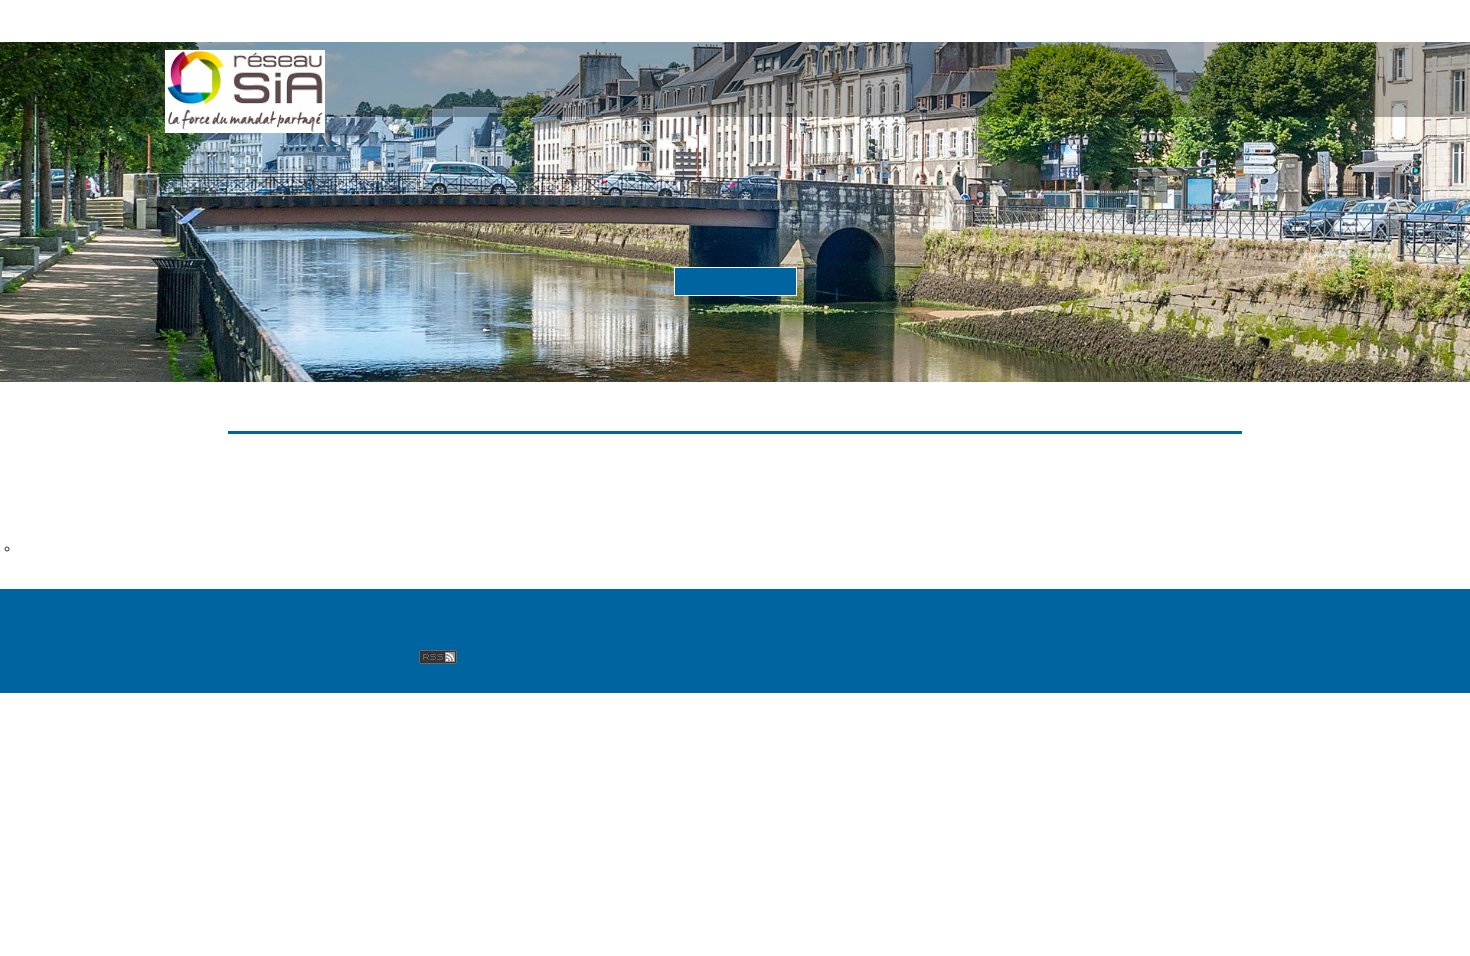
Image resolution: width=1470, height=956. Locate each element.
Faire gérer (943, 66)
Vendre (705, 66)
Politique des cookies (1111, 614)
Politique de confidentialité (909, 614)
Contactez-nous (630, 614)
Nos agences (388, 614)
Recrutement (344, 638)
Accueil (462, 66)
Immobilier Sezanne (77, 502)
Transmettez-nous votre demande (124, 548)
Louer (811, 66)
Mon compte (1111, 66)
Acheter (585, 66)
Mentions (749, 614)
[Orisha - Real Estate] (1254, 621)
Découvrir (735, 280)
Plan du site (504, 614)
